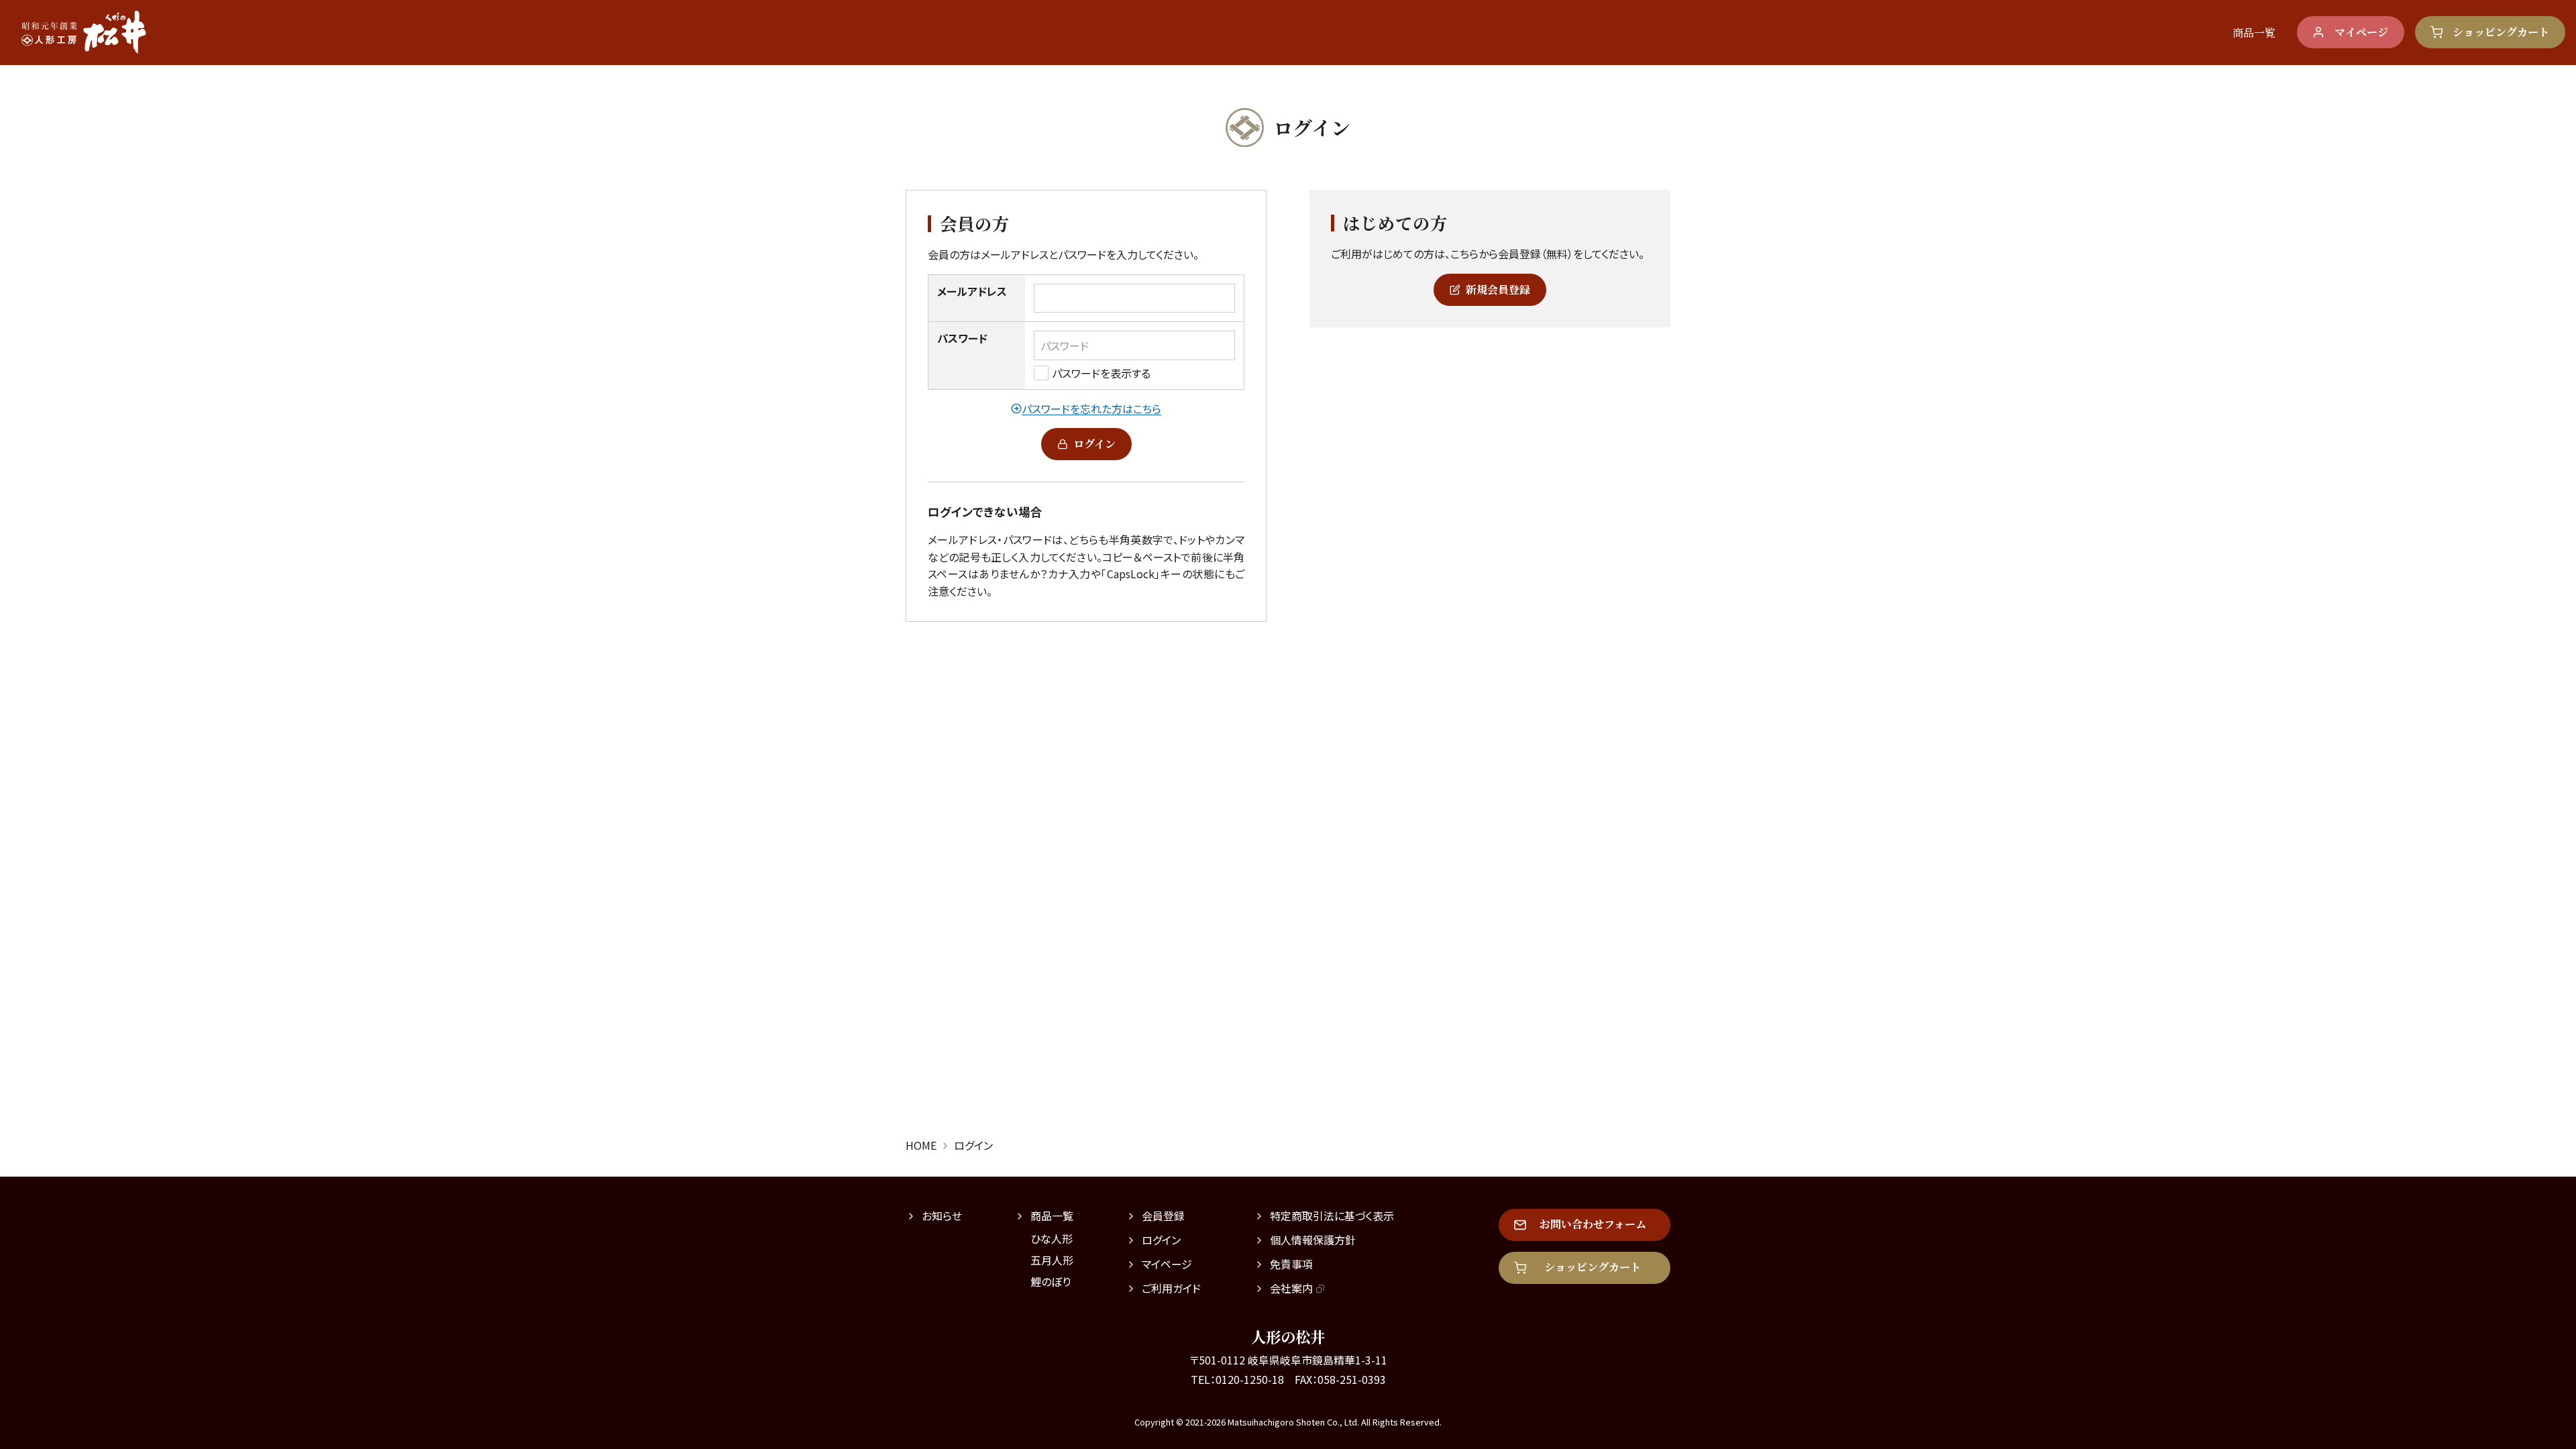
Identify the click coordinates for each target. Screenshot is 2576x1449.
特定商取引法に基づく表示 (1332, 1216)
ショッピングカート (2501, 32)
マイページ (2361, 32)
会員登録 (1163, 1216)
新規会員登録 (1498, 289)
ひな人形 (1052, 1238)
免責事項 (1291, 1264)
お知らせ (942, 1216)
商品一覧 (2254, 33)
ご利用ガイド (1171, 1288)
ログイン (1094, 444)
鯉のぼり (1051, 1281)
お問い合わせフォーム (1593, 1224)
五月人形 (1052, 1260)
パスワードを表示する (1101, 373)
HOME (921, 1145)
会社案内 (1291, 1288)
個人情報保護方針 (1313, 1240)
